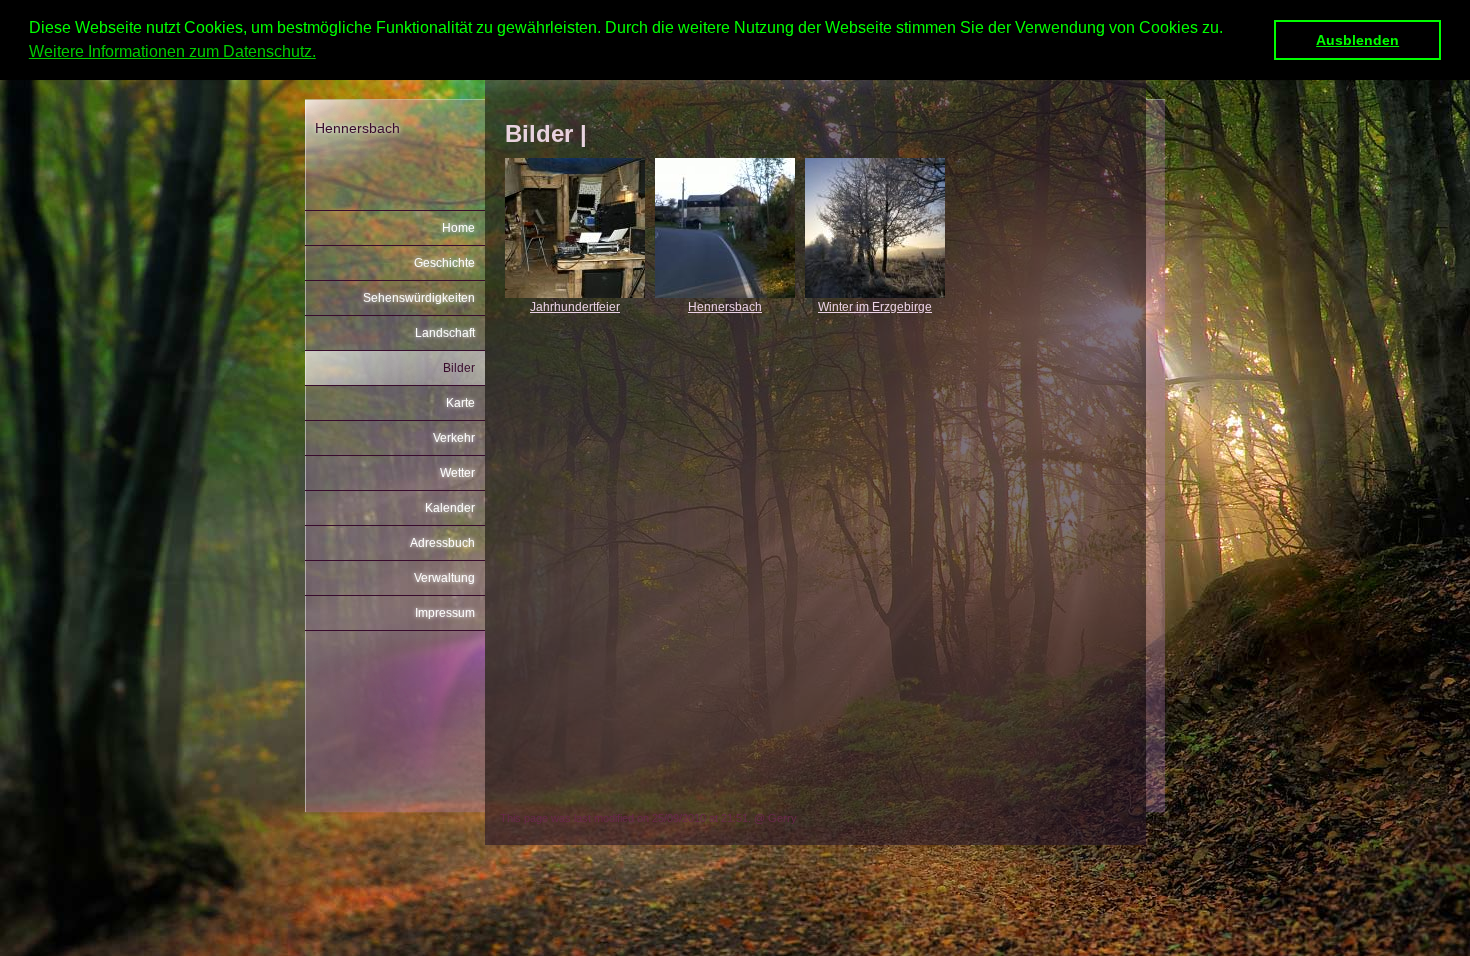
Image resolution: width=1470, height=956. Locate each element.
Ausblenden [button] (1357, 40)
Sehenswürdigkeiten (419, 298)
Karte (460, 403)
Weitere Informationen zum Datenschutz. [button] (172, 51)
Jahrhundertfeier (575, 307)
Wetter (457, 473)
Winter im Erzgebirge (875, 307)
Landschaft (445, 333)
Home (458, 228)
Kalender (450, 508)
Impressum (445, 613)
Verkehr (454, 438)
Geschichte (444, 263)
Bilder (459, 368)
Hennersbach (725, 307)
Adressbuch (442, 543)
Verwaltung (444, 578)
